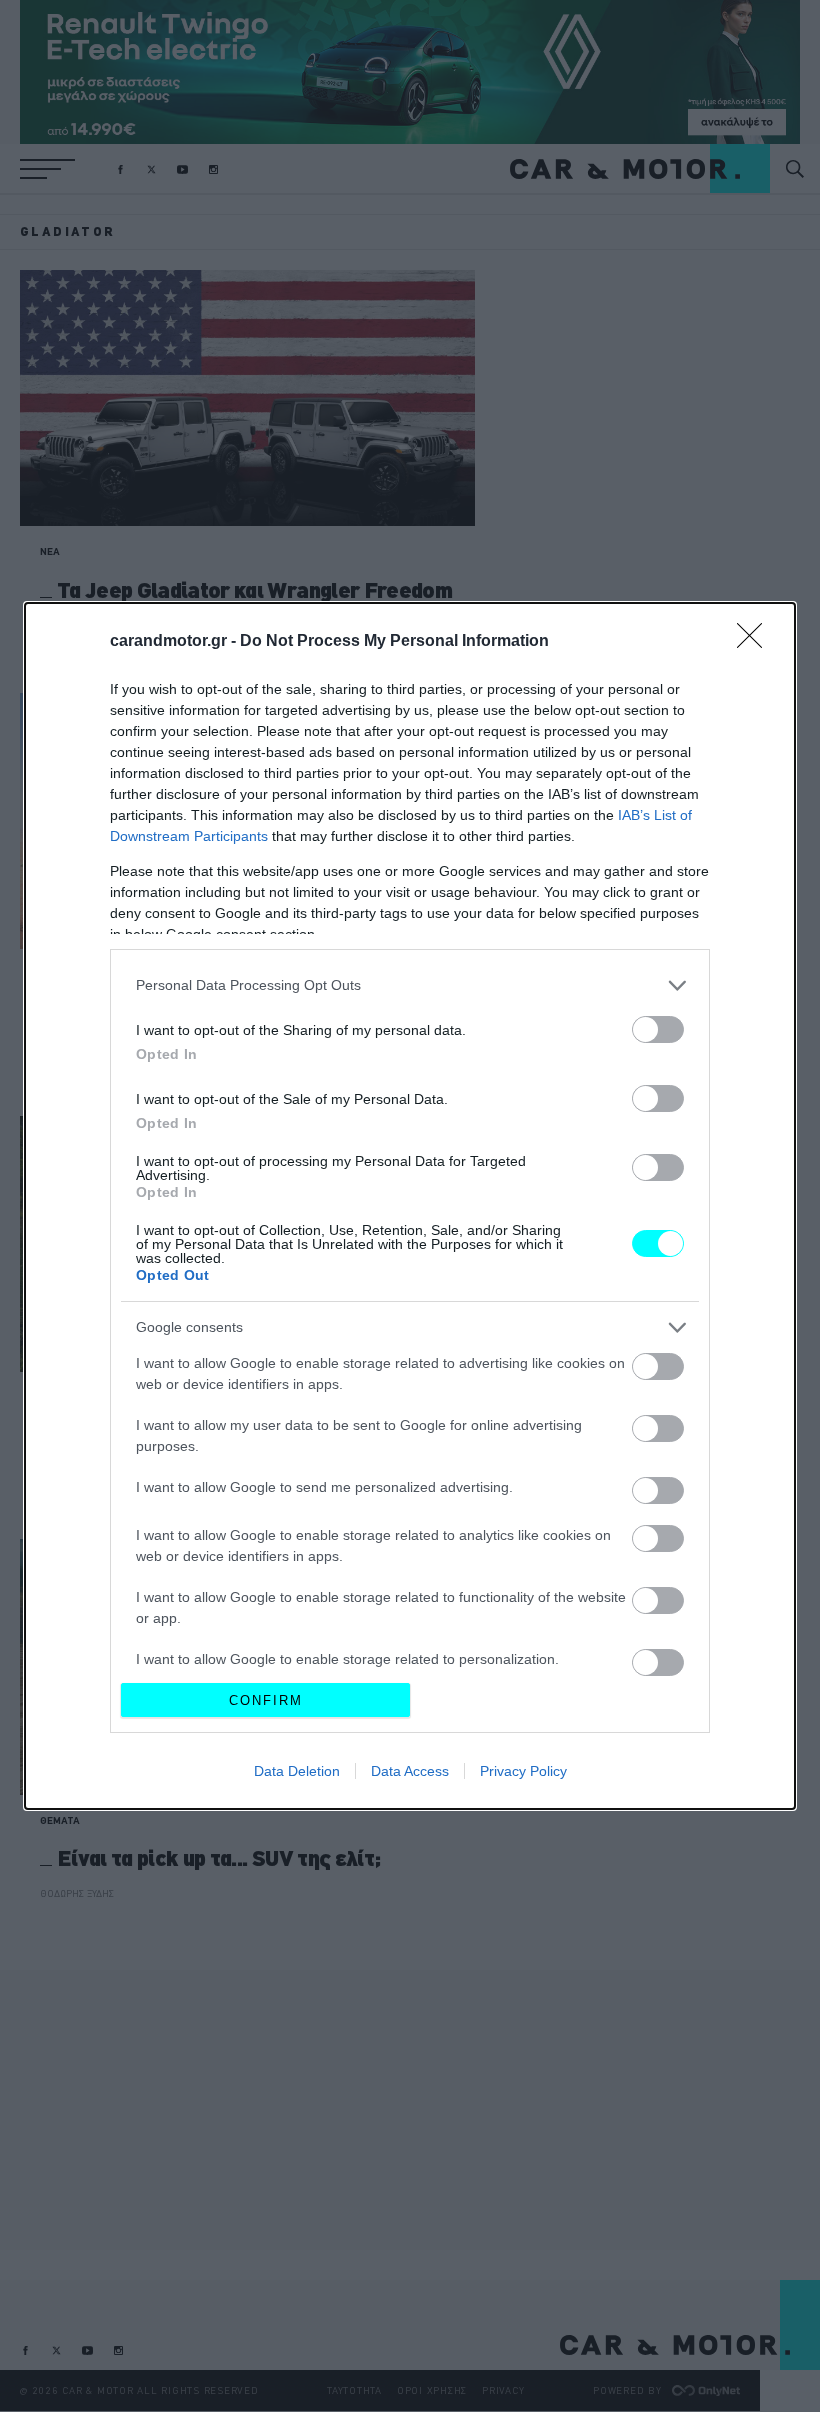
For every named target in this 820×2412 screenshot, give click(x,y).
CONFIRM (266, 1700)
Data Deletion (297, 1771)
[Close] (756, 642)
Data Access (410, 1771)
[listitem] (410, 985)
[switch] (658, 1029)
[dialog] (410, 1206)
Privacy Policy (523, 1771)
